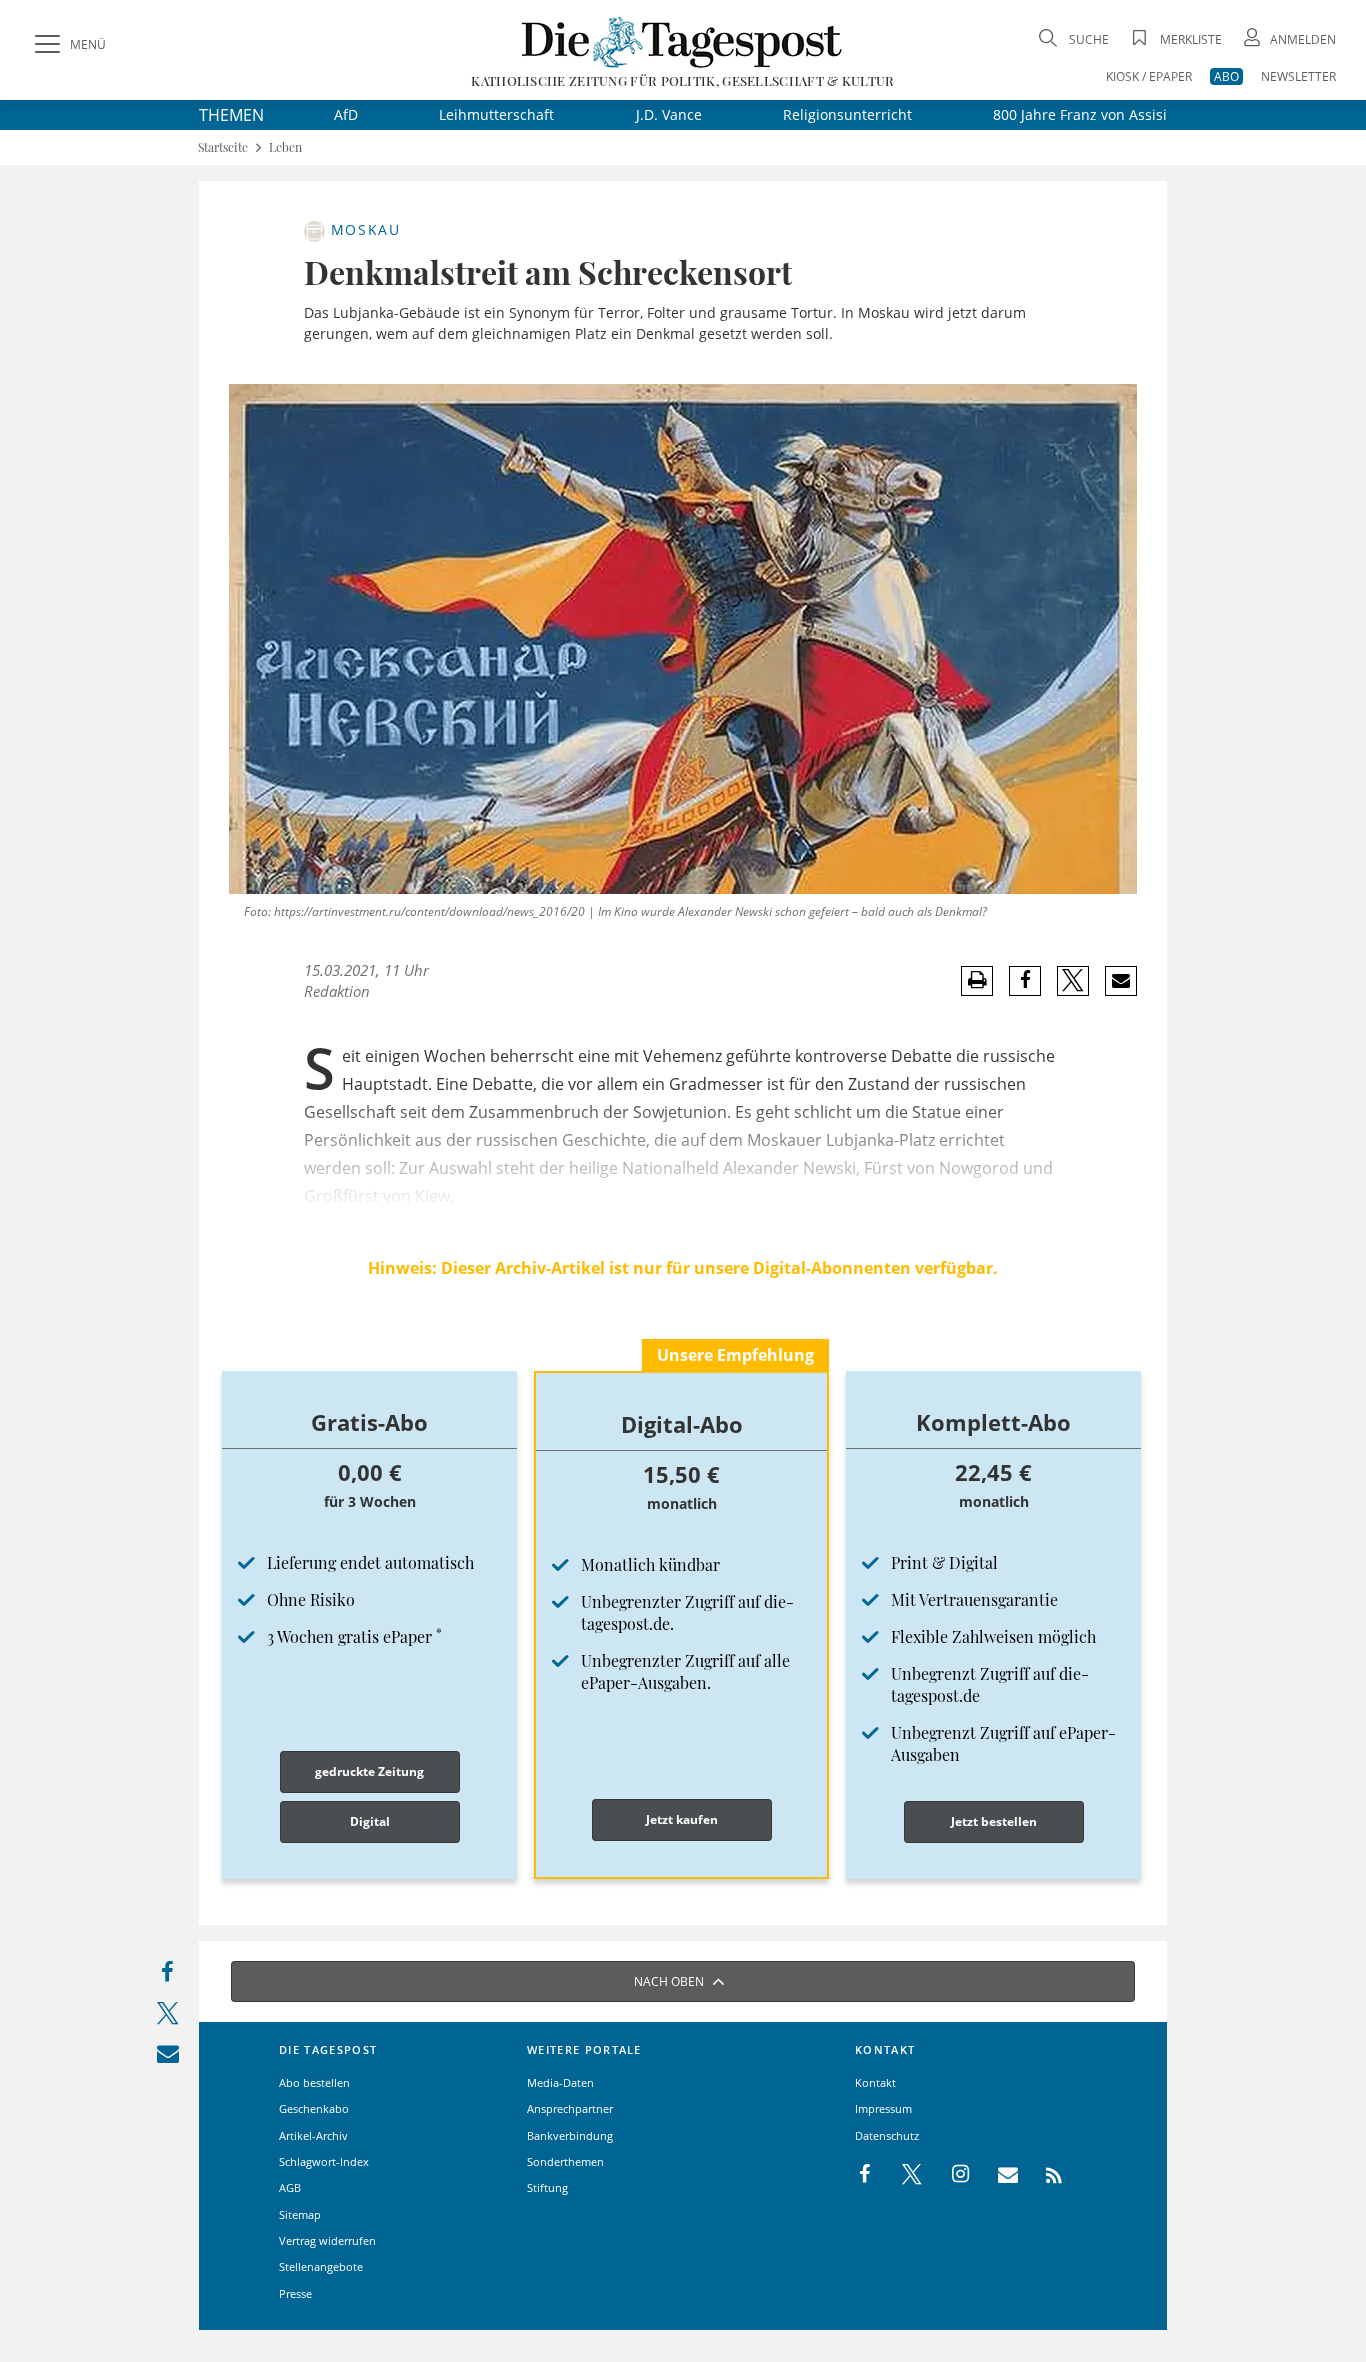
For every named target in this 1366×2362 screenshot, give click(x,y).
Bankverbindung (570, 2135)
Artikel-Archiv (313, 2135)
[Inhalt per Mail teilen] (167, 2057)
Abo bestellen (314, 2082)
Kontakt (875, 2082)
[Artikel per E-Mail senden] (1120, 981)
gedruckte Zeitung (369, 1771)
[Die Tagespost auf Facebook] (866, 2175)
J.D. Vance (669, 114)
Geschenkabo (314, 2108)
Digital (370, 1821)
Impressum (883, 2108)
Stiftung (547, 2187)
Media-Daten (560, 2082)
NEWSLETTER (1298, 76)
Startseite (223, 147)
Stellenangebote (321, 2266)
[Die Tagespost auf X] (902, 2175)
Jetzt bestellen (994, 1821)
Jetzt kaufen (682, 1819)
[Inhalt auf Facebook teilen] (167, 1976)
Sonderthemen (565, 2161)
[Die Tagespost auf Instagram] (950, 2175)
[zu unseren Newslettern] (998, 2175)
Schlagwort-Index (324, 2161)
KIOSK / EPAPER (1149, 76)
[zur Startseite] (682, 41)
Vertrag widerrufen (327, 2240)
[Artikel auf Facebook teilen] (1025, 981)
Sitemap (300, 2214)
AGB (290, 2187)
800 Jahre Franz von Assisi (1080, 114)
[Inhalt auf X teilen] (167, 2017)
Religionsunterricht (847, 114)
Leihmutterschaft (496, 114)
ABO (1226, 76)
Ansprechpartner (570, 2108)
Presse (295, 2293)
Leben (285, 147)
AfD (346, 114)
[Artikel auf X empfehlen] (1073, 981)
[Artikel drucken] (977, 980)
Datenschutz (887, 2135)
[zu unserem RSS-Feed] (1043, 2175)
